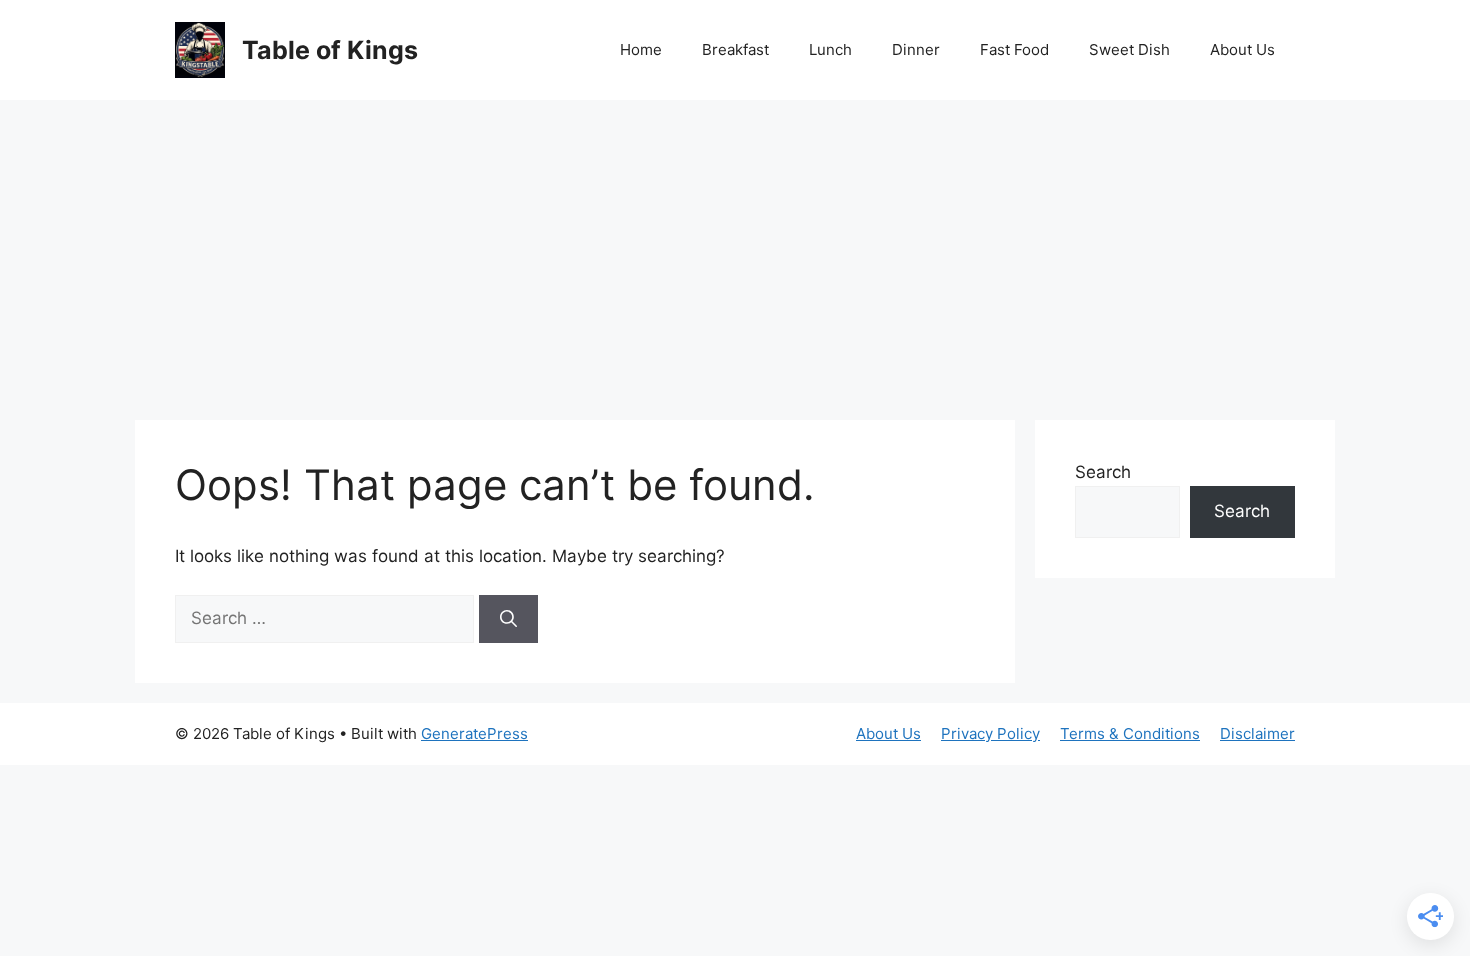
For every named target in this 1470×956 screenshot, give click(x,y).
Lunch (830, 49)
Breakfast (735, 49)
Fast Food (1014, 49)
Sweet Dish (1129, 49)
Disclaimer (1257, 733)
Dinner (916, 49)
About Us (1242, 49)
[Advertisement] (735, 250)
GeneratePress (474, 733)
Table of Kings (330, 50)
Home (641, 49)
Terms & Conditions (1130, 733)
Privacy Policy (990, 733)
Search (1103, 472)
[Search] (508, 619)
